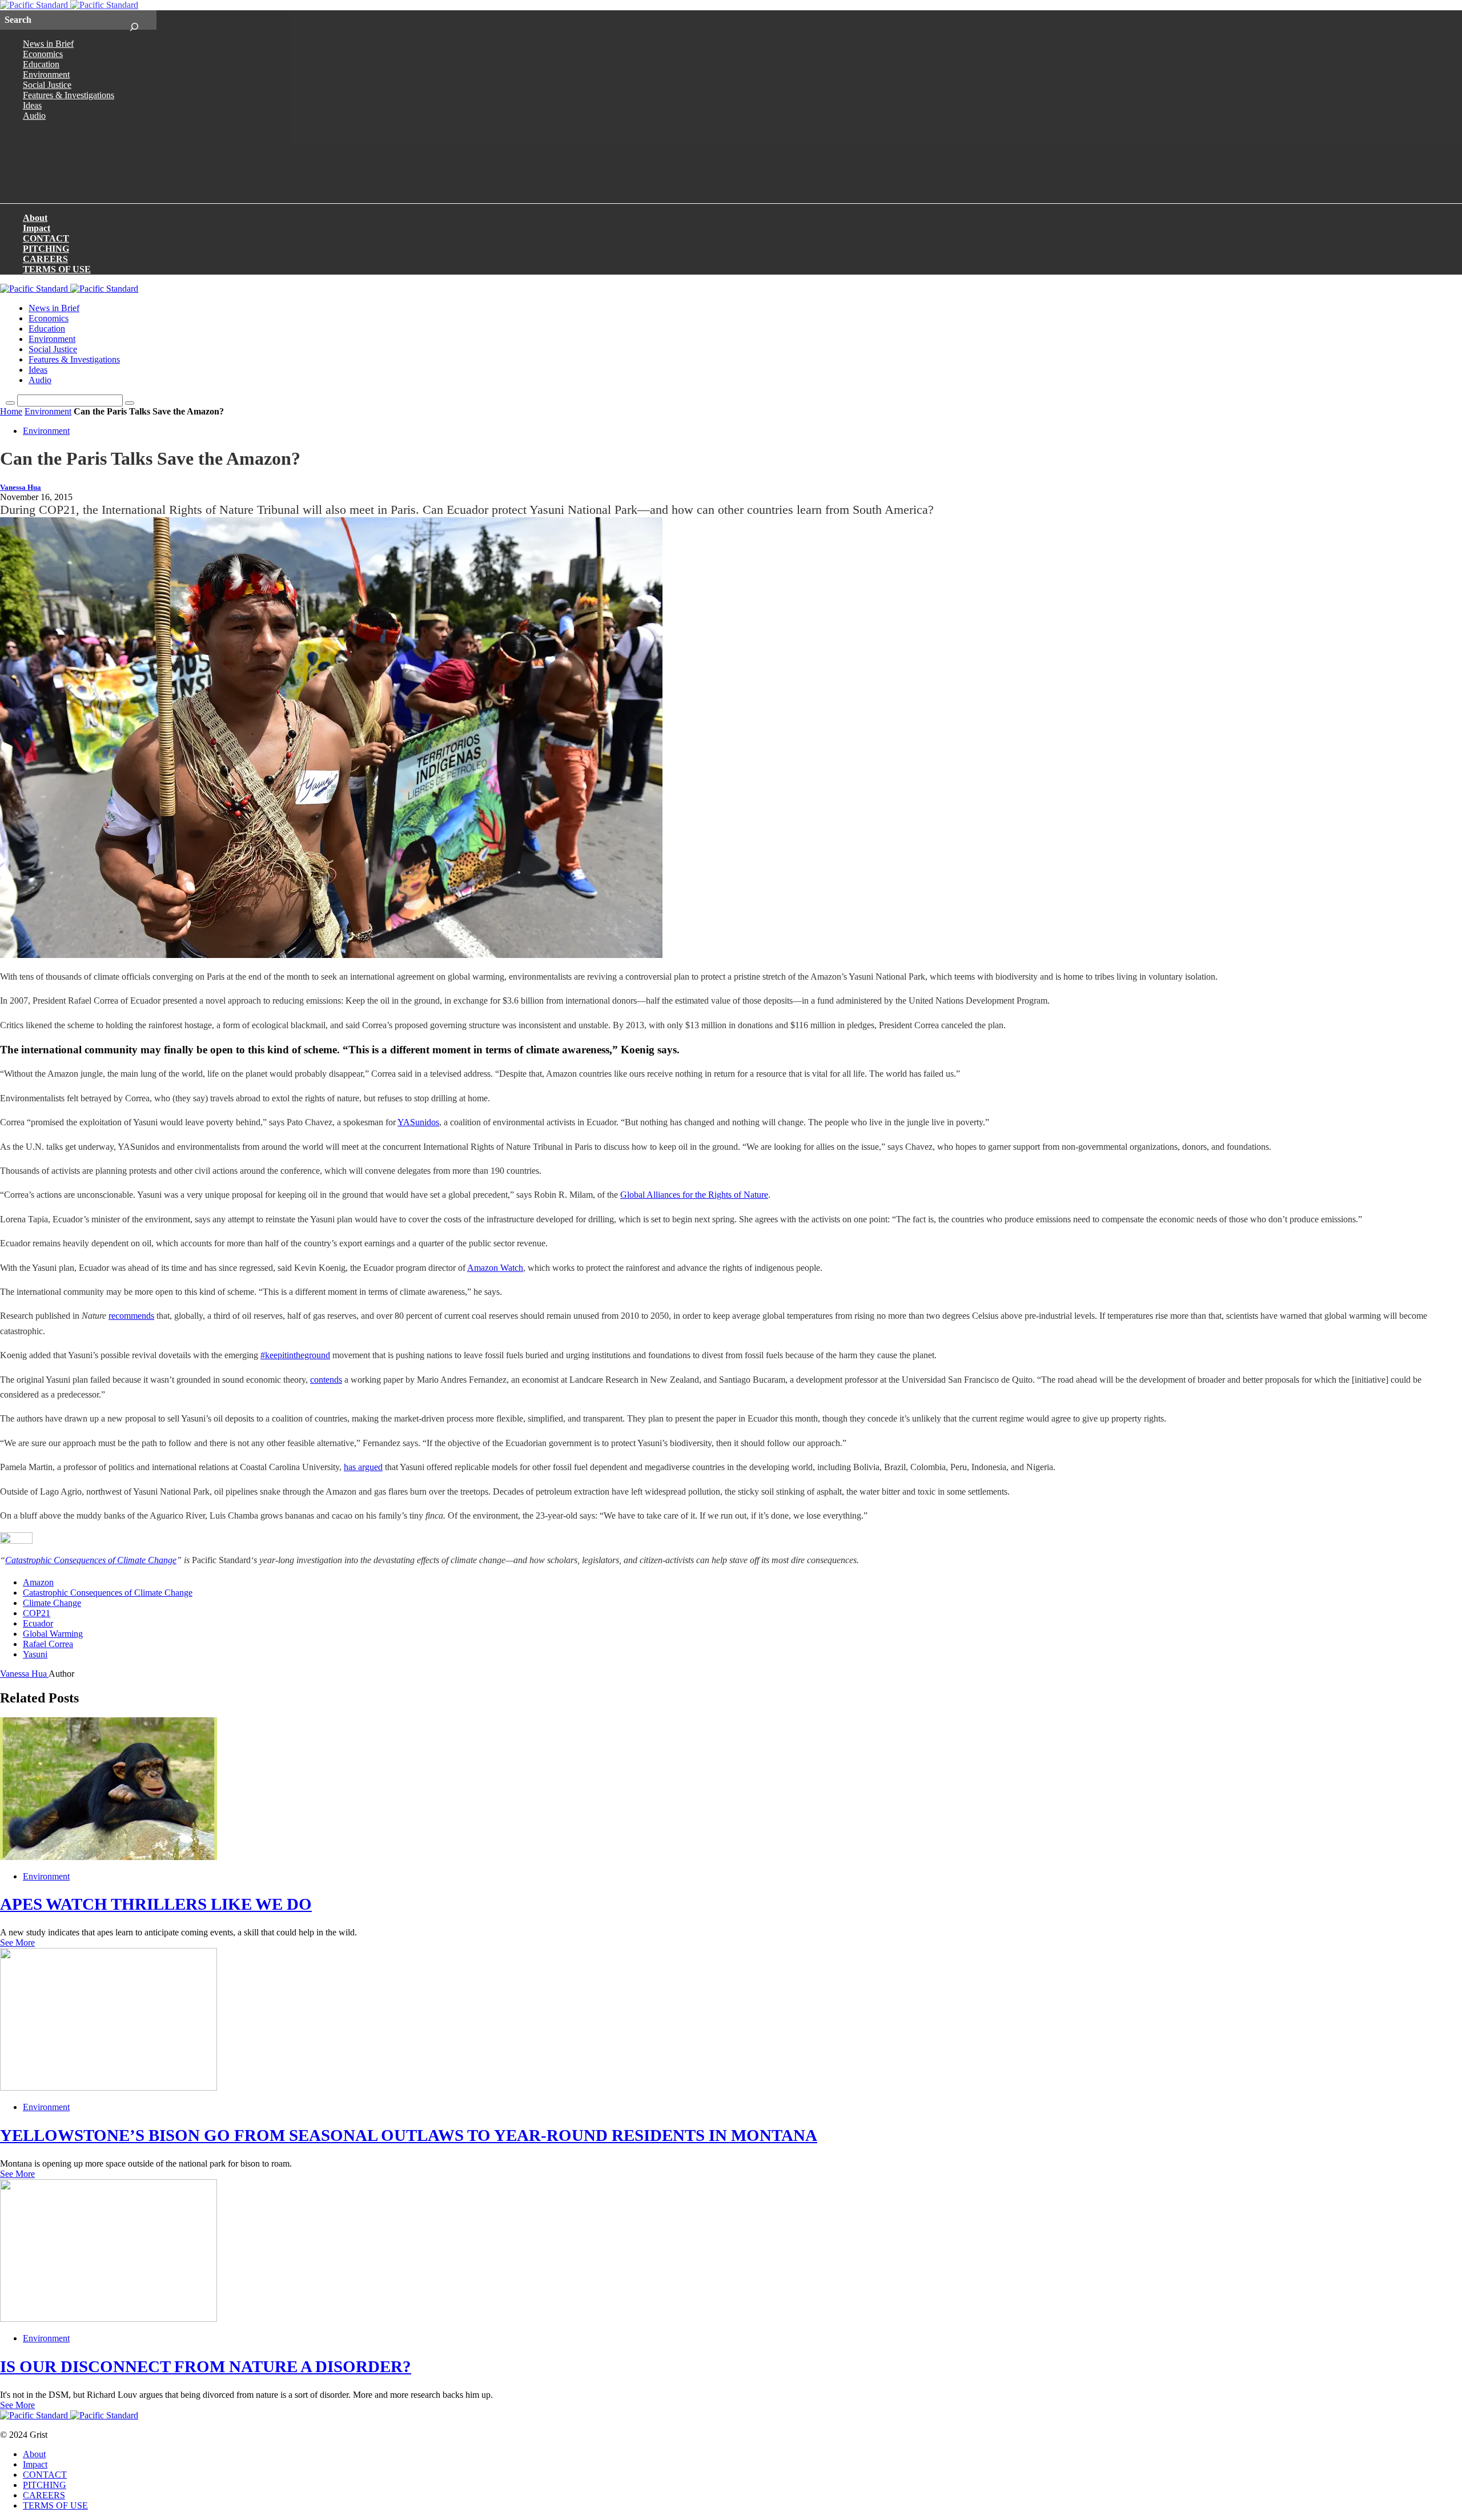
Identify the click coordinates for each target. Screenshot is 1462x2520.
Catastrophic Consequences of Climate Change (91, 1560)
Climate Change (52, 1603)
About (35, 218)
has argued (363, 1467)
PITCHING (46, 249)
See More (17, 1943)
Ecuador (38, 1623)
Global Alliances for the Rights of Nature (694, 1195)
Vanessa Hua (21, 488)
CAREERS (45, 259)
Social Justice (47, 85)
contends (326, 1380)
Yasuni (35, 1654)
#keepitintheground (295, 1355)
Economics (43, 54)
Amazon (38, 1582)
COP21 (37, 1613)
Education (41, 64)
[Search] (134, 20)
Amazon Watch (495, 1268)
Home (11, 411)
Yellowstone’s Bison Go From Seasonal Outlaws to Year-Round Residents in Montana (409, 2135)
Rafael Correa (48, 1644)
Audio (34, 116)
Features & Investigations (69, 95)
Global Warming (53, 1634)
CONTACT (46, 238)
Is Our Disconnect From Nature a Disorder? (206, 2366)
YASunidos (418, 1122)
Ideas (32, 105)
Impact (37, 228)
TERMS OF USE (57, 269)
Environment (46, 75)
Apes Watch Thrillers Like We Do (156, 1904)
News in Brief (48, 44)
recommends (131, 1316)
